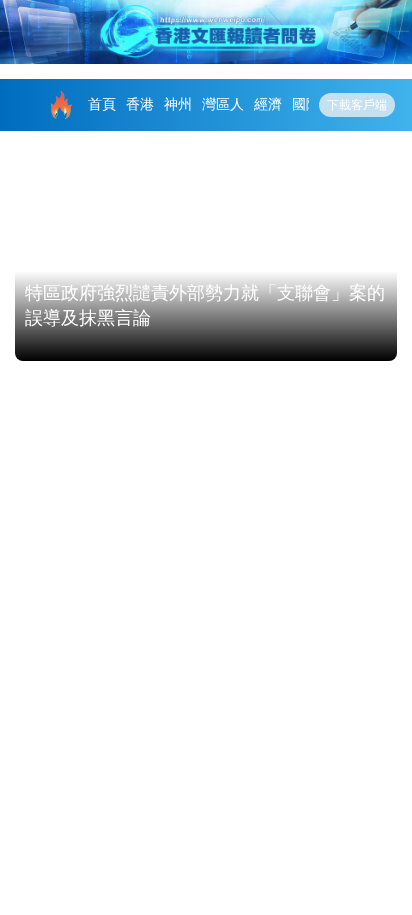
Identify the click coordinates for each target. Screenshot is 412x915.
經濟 (268, 104)
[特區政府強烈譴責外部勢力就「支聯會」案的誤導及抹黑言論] (206, 253)
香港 (140, 104)
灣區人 (223, 104)
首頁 (102, 104)
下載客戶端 (357, 105)
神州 (178, 104)
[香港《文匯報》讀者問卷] (206, 32)
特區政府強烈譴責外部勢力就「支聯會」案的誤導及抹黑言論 (205, 305)
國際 (306, 104)
